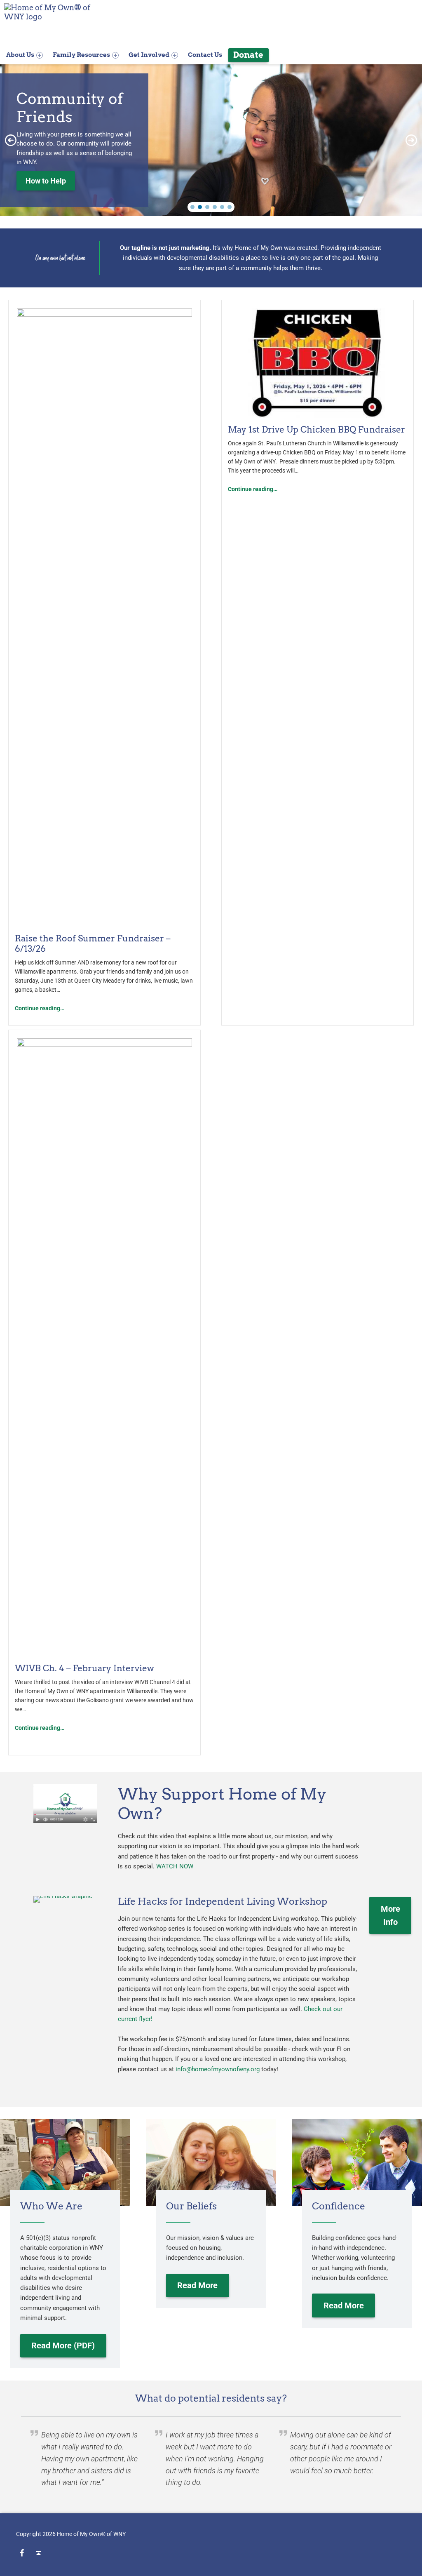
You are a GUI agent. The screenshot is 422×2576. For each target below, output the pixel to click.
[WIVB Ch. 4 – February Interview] (104, 1347)
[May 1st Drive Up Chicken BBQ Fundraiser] (318, 363)
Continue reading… (40, 1008)
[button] (11, 140)
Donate (248, 55)
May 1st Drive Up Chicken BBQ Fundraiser (316, 429)
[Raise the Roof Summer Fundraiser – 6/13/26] (104, 617)
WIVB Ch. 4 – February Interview (84, 1668)
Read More (197, 2285)
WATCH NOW (175, 1866)
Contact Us (205, 55)
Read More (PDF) (63, 2345)
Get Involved (149, 55)
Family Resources (81, 55)
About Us (20, 55)
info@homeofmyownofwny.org (218, 2069)
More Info (390, 1915)
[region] (211, 140)
